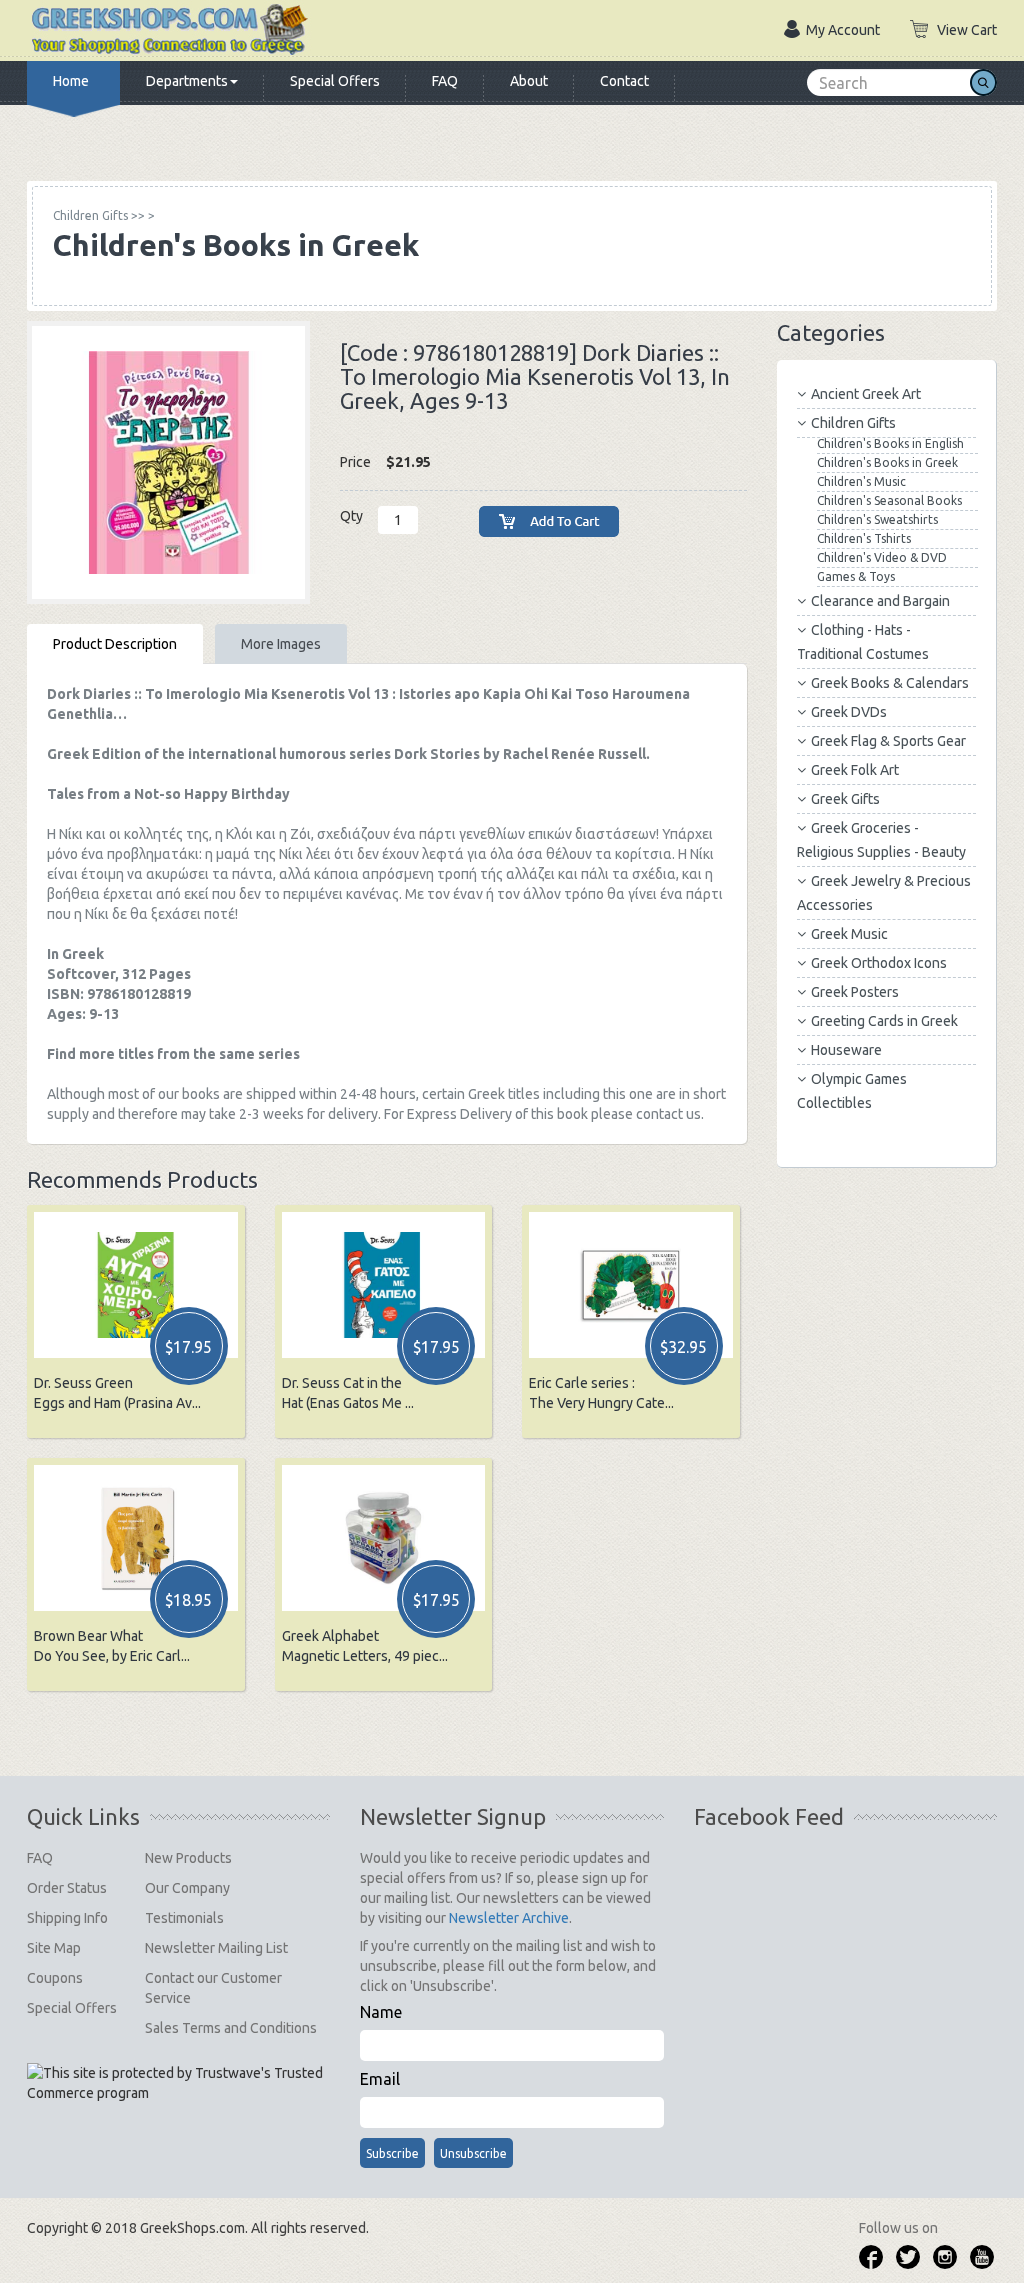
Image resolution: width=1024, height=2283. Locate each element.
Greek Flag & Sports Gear (888, 741)
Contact (624, 81)
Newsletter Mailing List (216, 1948)
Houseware (846, 1050)
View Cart (967, 30)
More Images (281, 644)
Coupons (55, 1978)
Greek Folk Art (855, 770)
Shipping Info (67, 1918)
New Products (188, 1858)
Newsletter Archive (509, 1918)
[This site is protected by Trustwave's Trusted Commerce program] (177, 2083)
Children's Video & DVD (882, 557)
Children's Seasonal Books (889, 500)
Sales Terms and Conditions (231, 2028)
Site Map (54, 1948)
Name (381, 2012)
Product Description (115, 644)
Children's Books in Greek (887, 462)
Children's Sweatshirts (877, 519)
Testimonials (184, 1918)
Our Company (187, 1888)
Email (380, 2079)
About (529, 81)
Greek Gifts (845, 799)
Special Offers (335, 81)
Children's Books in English (890, 443)
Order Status (67, 1888)
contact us (668, 1114)
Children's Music (861, 481)
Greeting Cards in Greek (884, 1021)
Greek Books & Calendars (890, 683)
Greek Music (849, 934)
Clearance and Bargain (880, 601)
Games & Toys (856, 576)
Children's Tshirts (864, 538)
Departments (187, 81)
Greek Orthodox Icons (879, 963)
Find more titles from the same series (173, 1054)
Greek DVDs (849, 712)
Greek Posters (855, 992)
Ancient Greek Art (866, 394)
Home (71, 81)
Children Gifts (853, 423)
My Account (843, 30)
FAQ (445, 81)
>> (99, 215)
